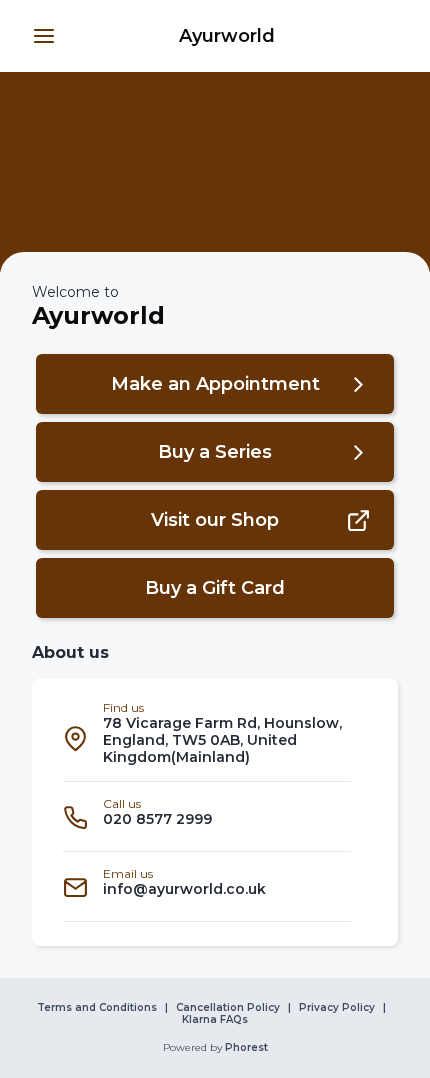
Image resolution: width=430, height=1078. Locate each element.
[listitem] (207, 738)
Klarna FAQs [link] (215, 1020)
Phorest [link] (246, 1048)
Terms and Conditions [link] (97, 1008)
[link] (227, 36)
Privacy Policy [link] (337, 1008)
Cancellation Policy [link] (228, 1008)
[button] (44, 36)
